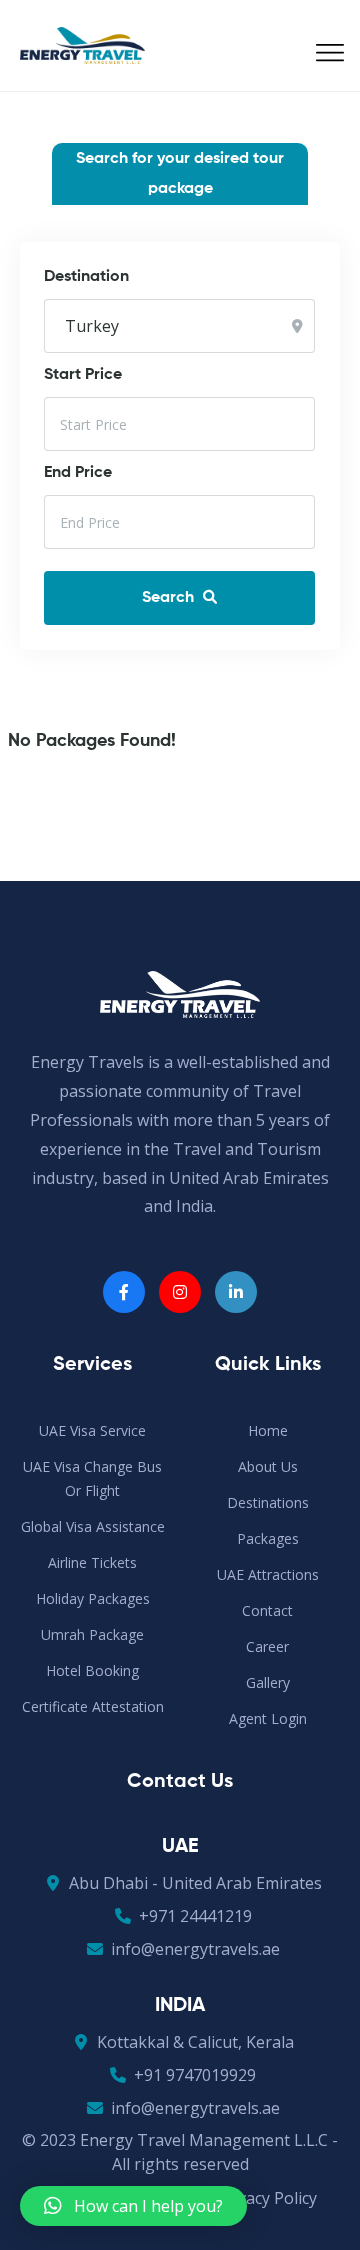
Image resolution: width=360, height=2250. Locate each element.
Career (267, 1646)
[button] (133, 2206)
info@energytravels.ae (195, 1949)
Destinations (268, 1502)
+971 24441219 (195, 1916)
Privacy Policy (267, 2198)
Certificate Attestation (93, 1706)
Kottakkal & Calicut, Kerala (195, 2042)
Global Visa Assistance (93, 1526)
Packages (268, 1538)
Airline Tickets (92, 1562)
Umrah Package (92, 1634)
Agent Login (268, 1718)
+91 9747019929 (195, 2075)
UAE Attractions (268, 1574)
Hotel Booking (92, 1670)
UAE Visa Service (92, 1430)
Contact (267, 1610)
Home (268, 1430)
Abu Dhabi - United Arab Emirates (195, 1883)
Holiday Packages (93, 1598)
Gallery (268, 1682)
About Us (268, 1466)
